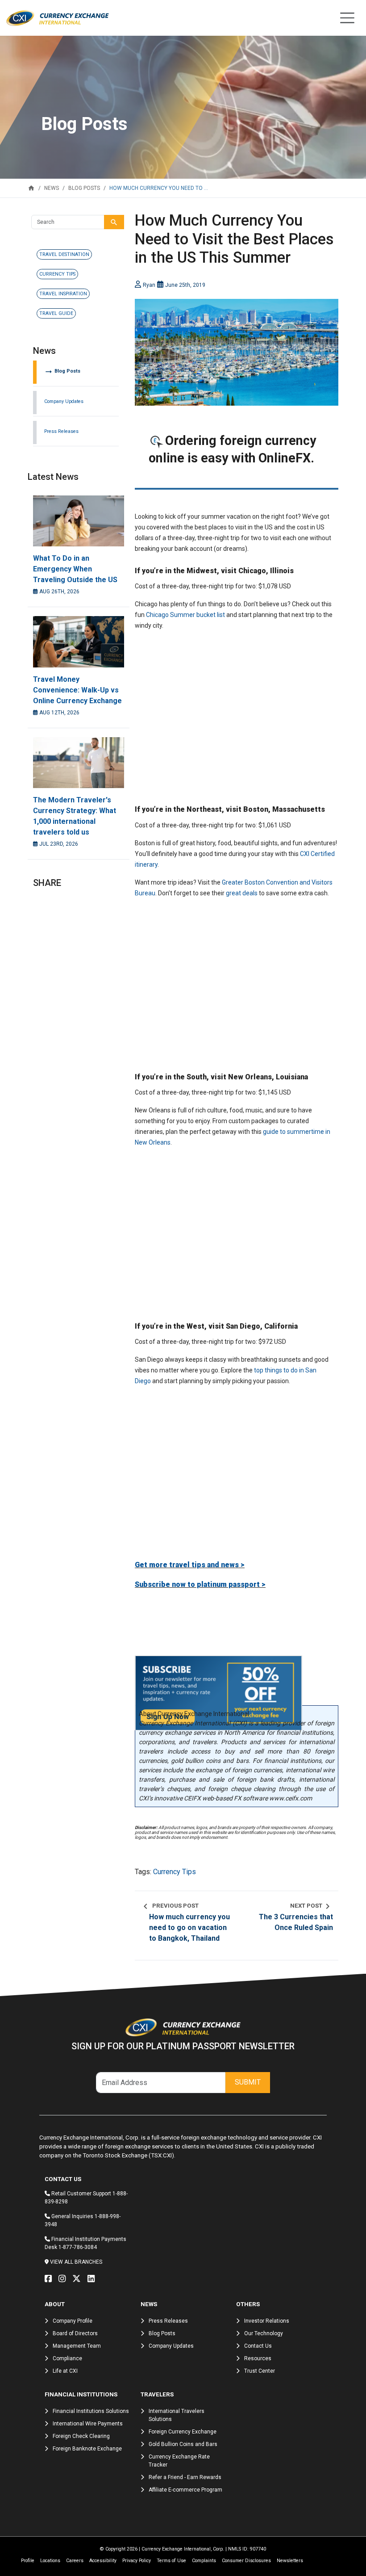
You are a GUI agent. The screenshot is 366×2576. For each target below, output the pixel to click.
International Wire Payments (88, 2424)
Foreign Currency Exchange (183, 2432)
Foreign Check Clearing (81, 2436)
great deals (242, 893)
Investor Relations (267, 2321)
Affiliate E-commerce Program (185, 2490)
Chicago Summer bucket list (185, 615)
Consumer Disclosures (246, 2561)
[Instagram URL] (64, 2279)
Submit (248, 2082)
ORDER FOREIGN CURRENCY (237, 475)
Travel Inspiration (63, 294)
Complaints (204, 2561)
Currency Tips (175, 1872)
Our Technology (264, 2333)
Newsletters (290, 2561)
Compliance (67, 2358)
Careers (75, 2561)
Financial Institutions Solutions (91, 2411)
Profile (28, 2561)
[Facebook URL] (50, 2279)
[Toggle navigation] (347, 18)
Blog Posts (62, 371)
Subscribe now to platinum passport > (200, 1584)
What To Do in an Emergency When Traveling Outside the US (75, 569)
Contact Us (258, 2346)
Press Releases (61, 431)
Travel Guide (56, 313)
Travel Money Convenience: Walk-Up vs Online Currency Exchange (77, 690)
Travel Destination (64, 254)
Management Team (77, 2346)
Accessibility (103, 2561)
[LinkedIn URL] (93, 2279)
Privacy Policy (137, 2561)
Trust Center (260, 2371)
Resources (258, 2358)
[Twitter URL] (79, 2279)
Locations (50, 2561)
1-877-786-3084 (78, 2247)
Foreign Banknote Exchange (87, 2449)
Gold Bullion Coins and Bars (183, 2444)
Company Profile (73, 2321)
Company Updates (64, 401)
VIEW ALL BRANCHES (76, 2262)
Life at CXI (65, 2371)
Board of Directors (75, 2333)
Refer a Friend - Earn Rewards (185, 2477)
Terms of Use (171, 2561)
